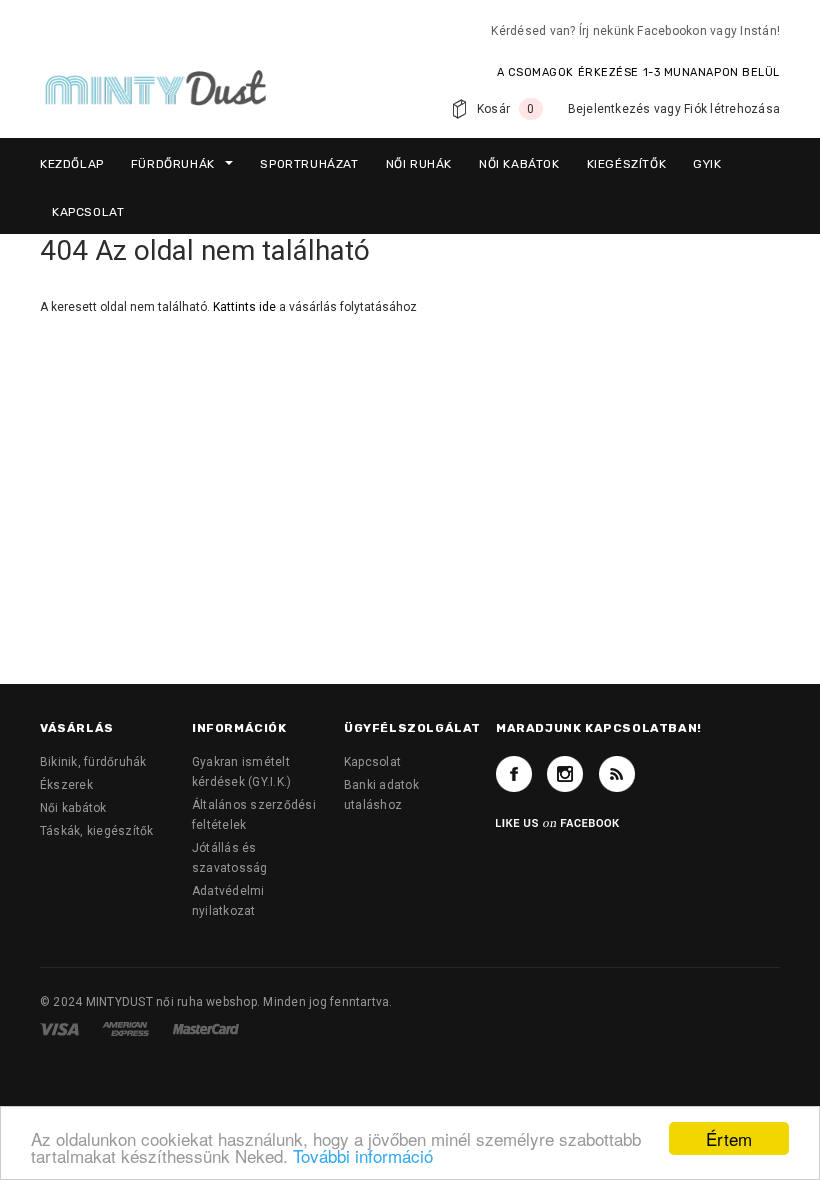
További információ (363, 1155)
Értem (729, 1138)
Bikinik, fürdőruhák (93, 762)
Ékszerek (66, 785)
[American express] (127, 1028)
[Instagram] (565, 774)
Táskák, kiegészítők (97, 831)
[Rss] (617, 774)
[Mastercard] (206, 1028)
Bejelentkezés (609, 109)
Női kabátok (73, 808)
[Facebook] (514, 774)
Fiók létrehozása (732, 109)
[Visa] (61, 1028)
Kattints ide (246, 307)
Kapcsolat (372, 762)
